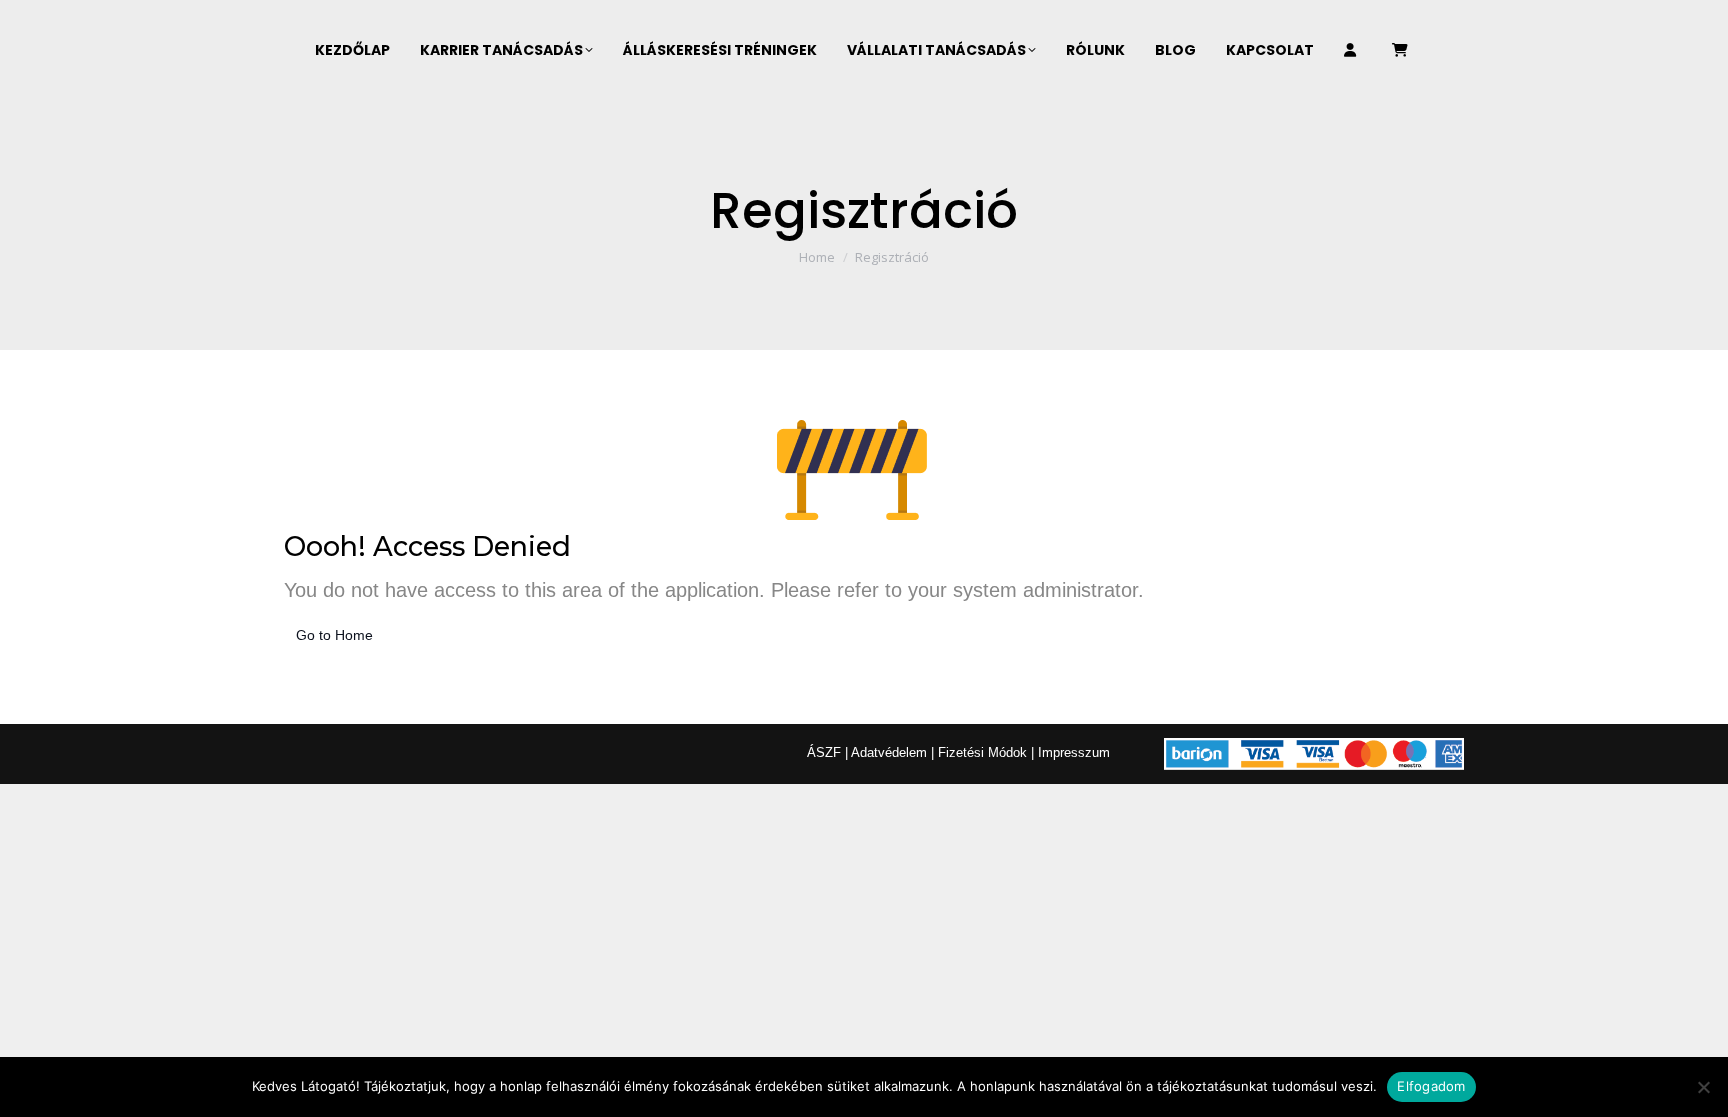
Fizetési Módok (982, 752)
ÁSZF (824, 752)
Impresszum (1074, 752)
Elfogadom (1431, 1086)
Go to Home (334, 635)
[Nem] (1703, 1087)
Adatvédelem (889, 752)
